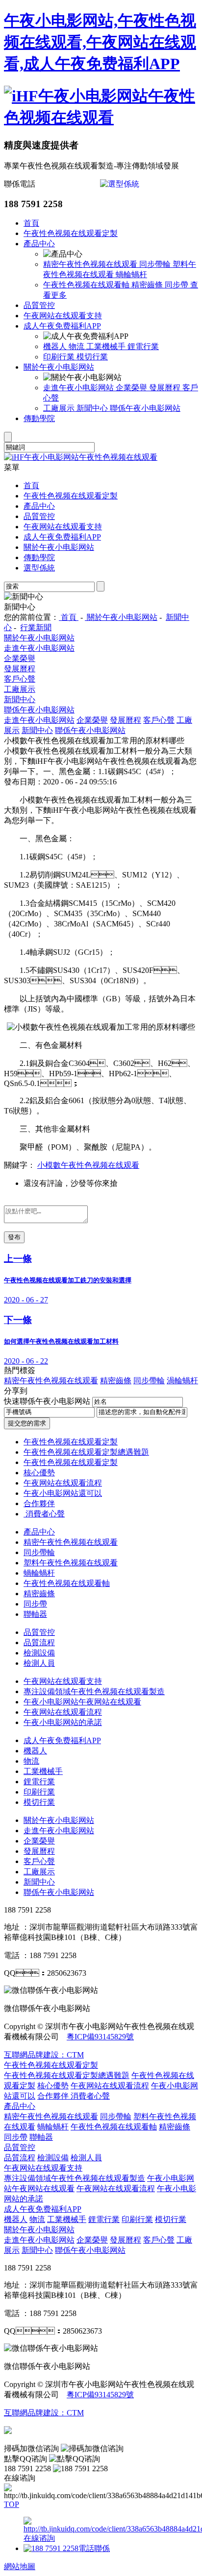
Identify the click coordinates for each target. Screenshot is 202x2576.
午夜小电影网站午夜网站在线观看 (82, 1702)
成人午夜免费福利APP (62, 326)
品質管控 (39, 305)
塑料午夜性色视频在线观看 (71, 1563)
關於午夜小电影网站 (59, 367)
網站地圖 (20, 2566)
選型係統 (39, 568)
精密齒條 (148, 285)
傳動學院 (39, 418)
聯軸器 (35, 1614)
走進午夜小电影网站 (79, 388)
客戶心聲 (20, 679)
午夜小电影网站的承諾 (63, 1722)
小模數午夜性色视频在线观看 (88, 1165)
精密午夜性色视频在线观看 (91, 264)
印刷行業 (60, 357)
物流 (77, 346)
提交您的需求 (27, 1423)
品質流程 (39, 1642)
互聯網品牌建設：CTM (44, 2055)
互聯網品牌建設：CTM (44, 2413)
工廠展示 (60, 408)
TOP (12, 2504)
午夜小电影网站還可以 (63, 1493)
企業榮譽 (132, 388)
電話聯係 (94, 2548)
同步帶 (177, 285)
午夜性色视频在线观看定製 (71, 233)
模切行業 (92, 357)
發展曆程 (166, 388)
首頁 (31, 223)
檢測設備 (39, 1653)
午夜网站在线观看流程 (63, 1483)
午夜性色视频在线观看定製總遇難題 (86, 1452)
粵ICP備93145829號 (100, 2037)
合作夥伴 (39, 1503)
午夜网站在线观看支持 (63, 316)
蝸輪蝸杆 (131, 274)
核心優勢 (39, 1473)
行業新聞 (36, 627)
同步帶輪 (156, 264)
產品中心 (39, 244)
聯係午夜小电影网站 (145, 408)
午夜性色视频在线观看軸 (87, 285)
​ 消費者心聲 (44, 1514)
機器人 (56, 346)
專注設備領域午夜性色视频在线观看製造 (94, 1691)
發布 (14, 1237)
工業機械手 (107, 346)
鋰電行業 (143, 346)
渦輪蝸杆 (182, 1381)
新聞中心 (93, 408)
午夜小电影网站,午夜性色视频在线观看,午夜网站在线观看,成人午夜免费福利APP (100, 42)
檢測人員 (39, 1663)
